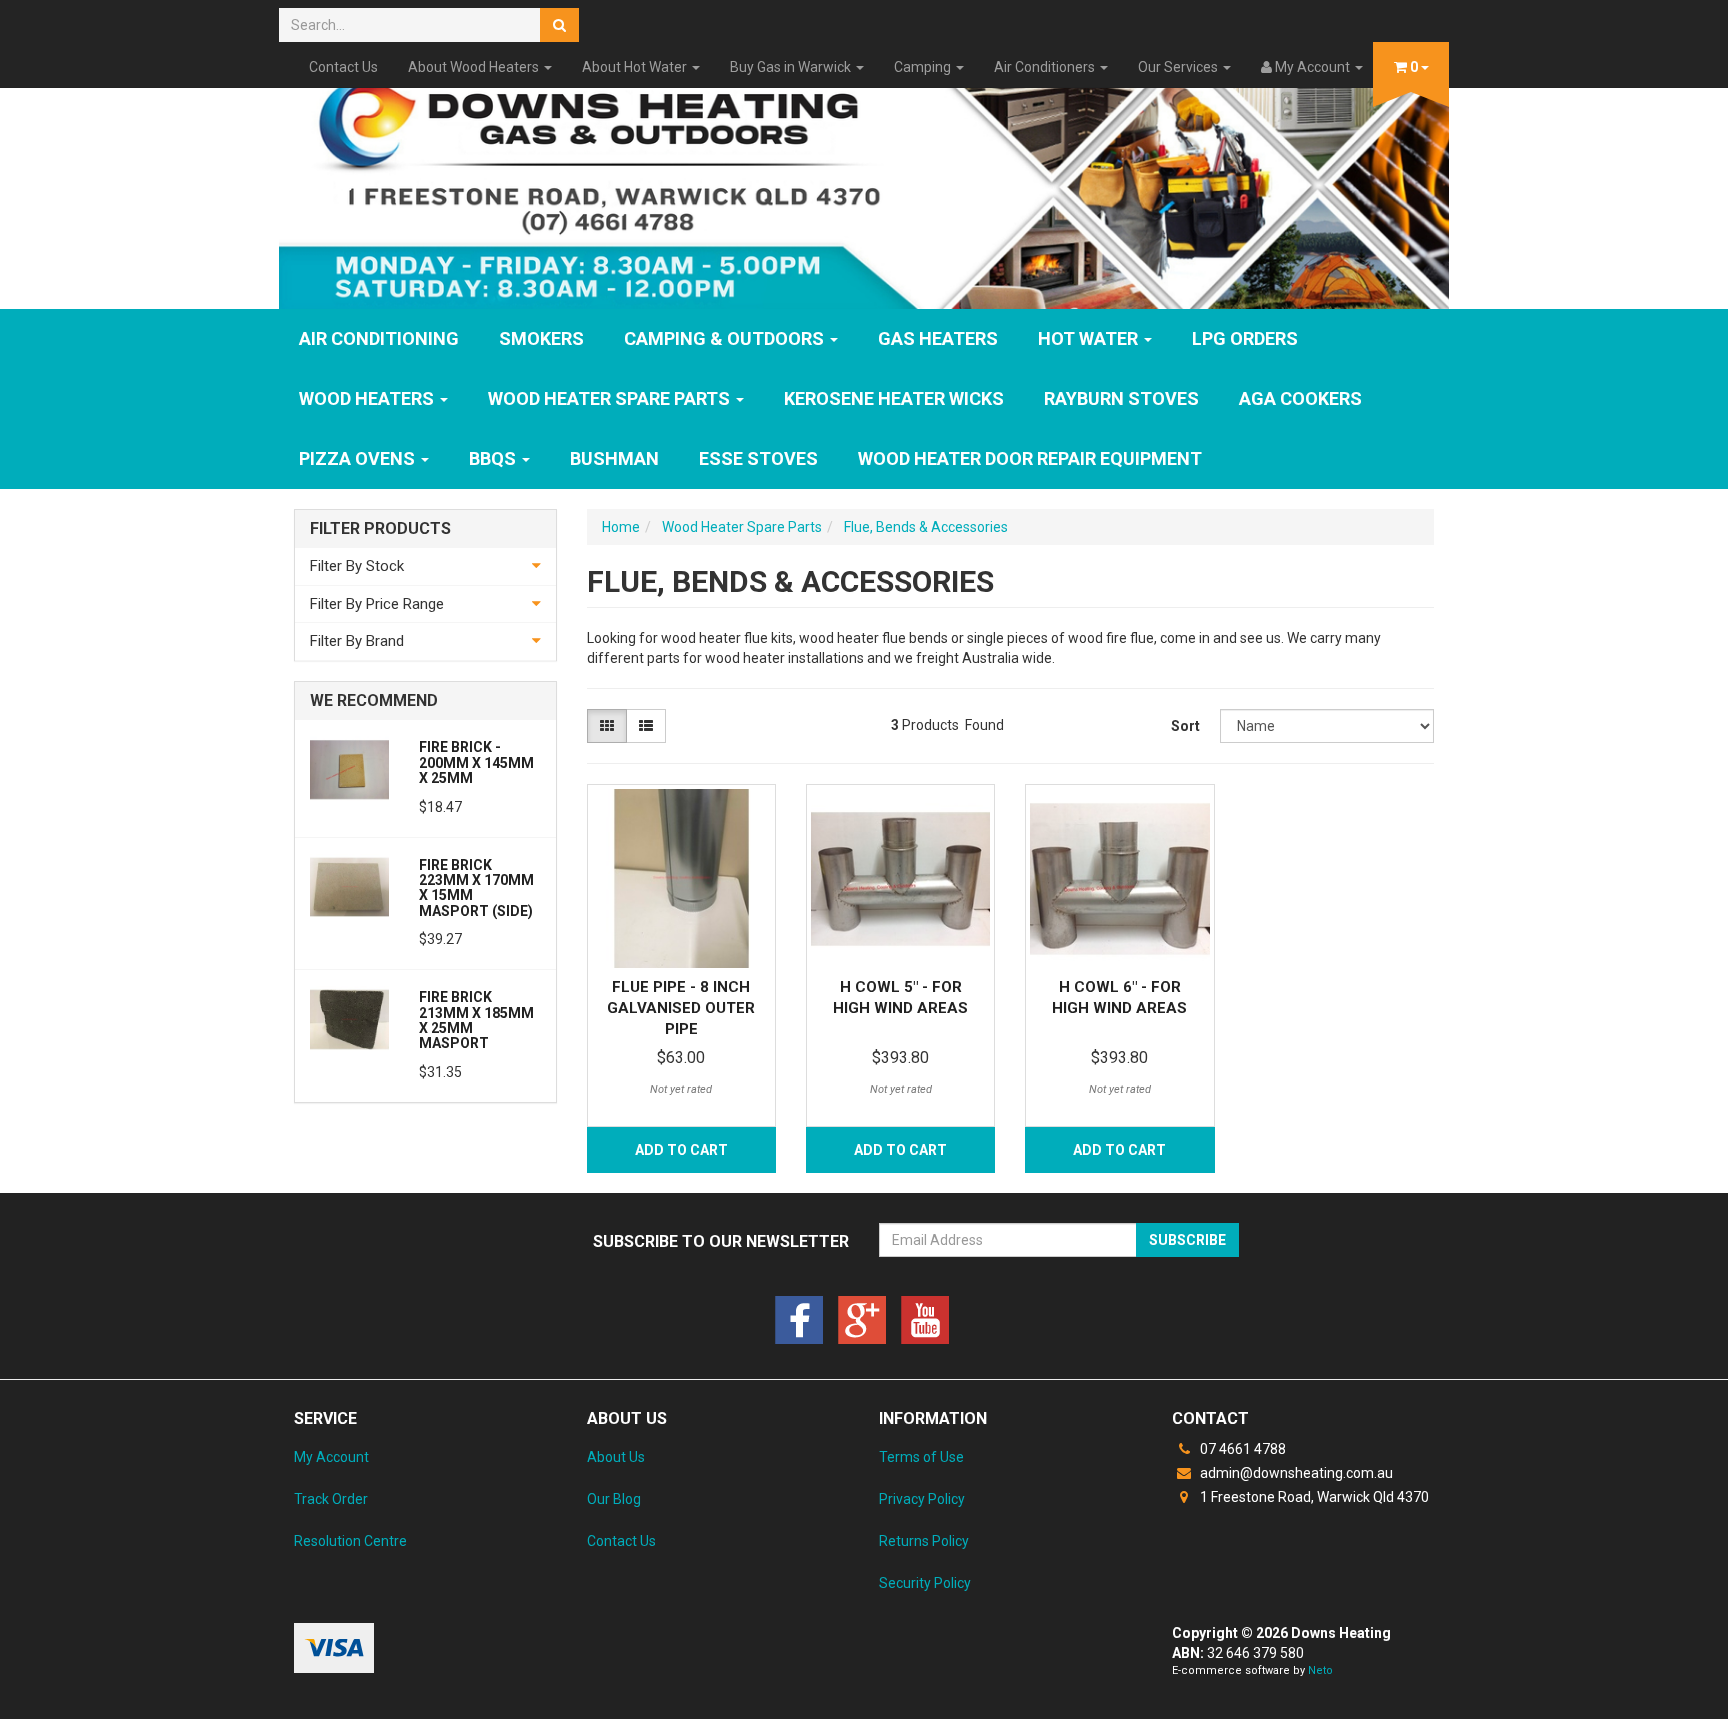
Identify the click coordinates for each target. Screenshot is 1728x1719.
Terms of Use (921, 1457)
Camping (924, 67)
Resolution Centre (350, 1541)
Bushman (614, 458)
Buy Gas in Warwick (792, 67)
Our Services (1179, 67)
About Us (616, 1457)
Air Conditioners (1046, 67)
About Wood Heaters (475, 67)
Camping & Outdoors (726, 338)
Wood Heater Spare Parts (611, 398)
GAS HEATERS (938, 338)
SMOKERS (541, 338)
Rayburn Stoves (1121, 398)
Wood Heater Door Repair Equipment (1030, 458)
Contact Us (343, 67)
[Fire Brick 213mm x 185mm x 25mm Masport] (349, 1018)
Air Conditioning (379, 338)
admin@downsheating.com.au (1295, 1473)
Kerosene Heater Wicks (894, 398)
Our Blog (614, 1499)
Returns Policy (924, 1541)
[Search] (559, 25)
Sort (1185, 726)
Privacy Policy (922, 1499)
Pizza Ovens (359, 458)
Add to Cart (681, 1150)
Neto (1320, 1670)
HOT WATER (1090, 338)
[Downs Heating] (864, 183)
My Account (331, 1457)
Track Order (331, 1499)
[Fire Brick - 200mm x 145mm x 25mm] (349, 768)
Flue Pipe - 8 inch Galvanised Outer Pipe (681, 1008)
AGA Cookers (1300, 398)
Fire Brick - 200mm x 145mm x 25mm (476, 762)
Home (621, 527)
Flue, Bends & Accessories (926, 527)
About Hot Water (636, 67)
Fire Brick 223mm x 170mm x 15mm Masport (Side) (476, 888)
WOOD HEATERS (368, 398)
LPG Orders (1245, 338)
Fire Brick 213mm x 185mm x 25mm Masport (476, 1020)
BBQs (494, 458)
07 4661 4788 (1241, 1449)
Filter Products (380, 529)
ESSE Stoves (758, 458)
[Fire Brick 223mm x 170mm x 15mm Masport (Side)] (349, 886)
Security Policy (925, 1583)
